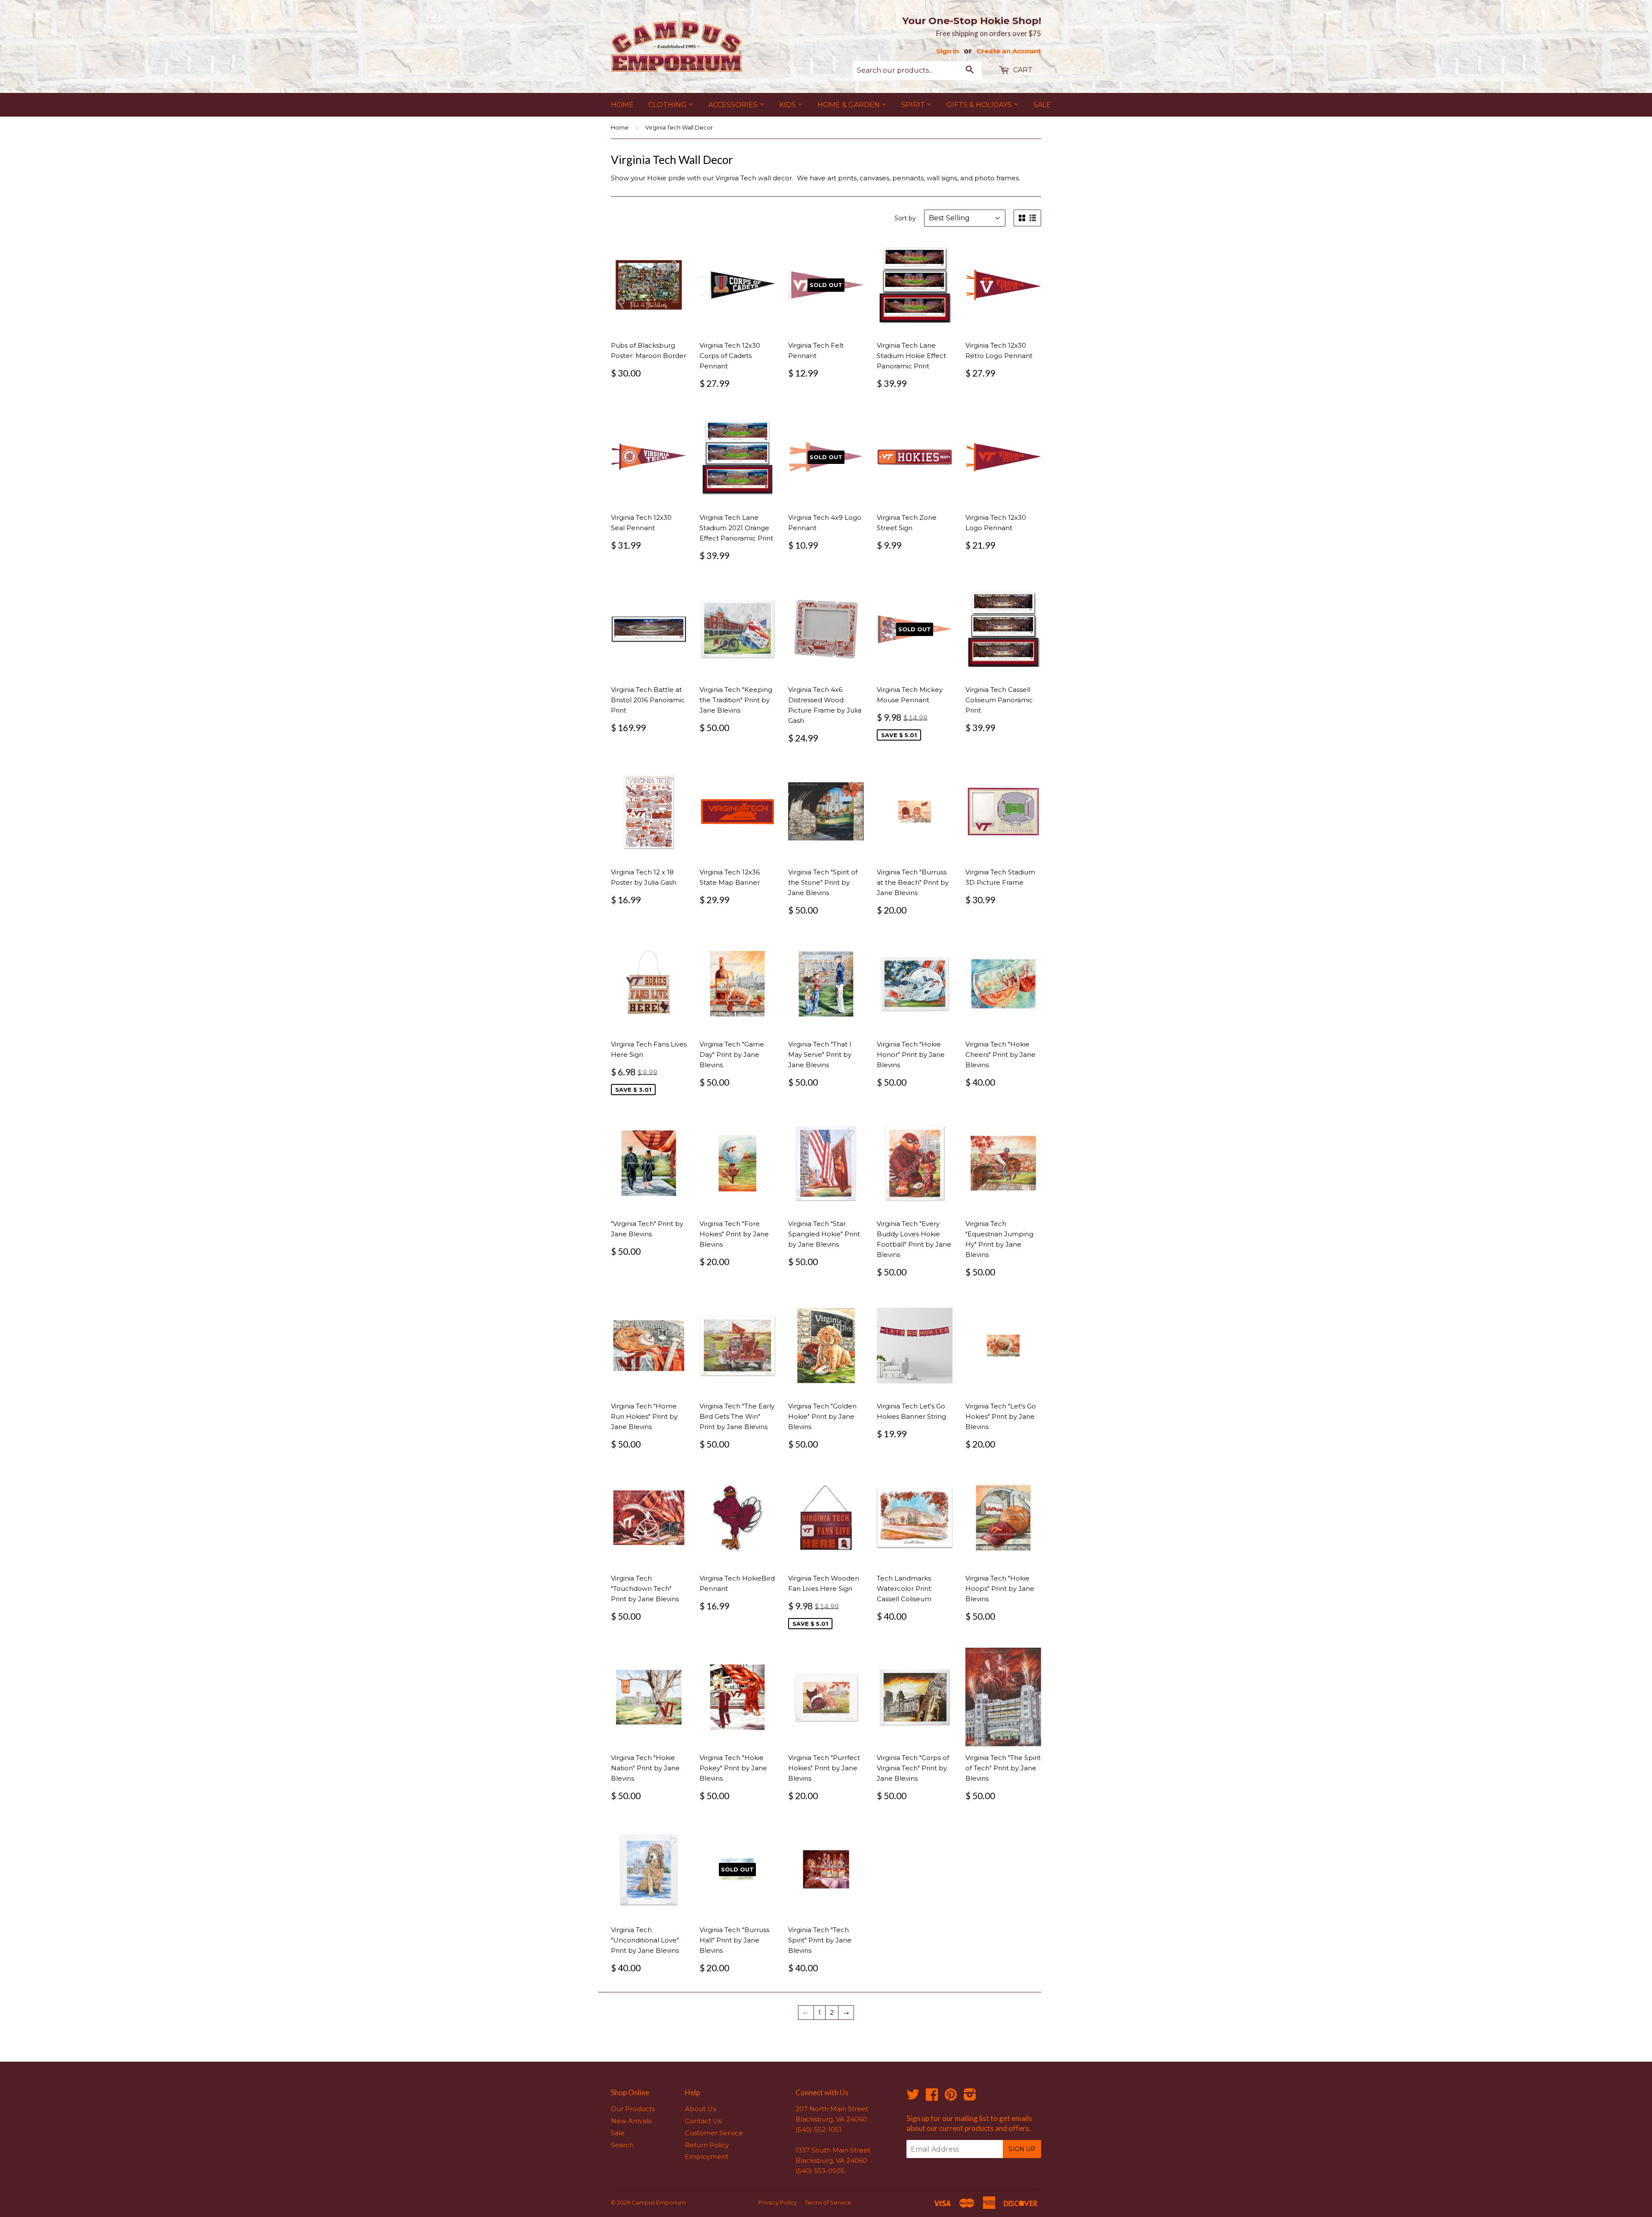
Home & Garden (849, 105)
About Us (700, 2109)
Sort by (905, 218)
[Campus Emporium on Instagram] (970, 2097)
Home (622, 105)
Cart (1022, 70)
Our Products (633, 2109)
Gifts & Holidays (980, 105)
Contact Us (703, 2121)
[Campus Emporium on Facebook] (932, 2097)
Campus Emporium (658, 2202)
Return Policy (707, 2145)
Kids (788, 105)
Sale (1042, 105)
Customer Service (714, 2133)
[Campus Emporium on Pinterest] (951, 2097)
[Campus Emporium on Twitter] (913, 2097)
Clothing (668, 105)
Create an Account (1009, 51)
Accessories (734, 105)
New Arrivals (631, 2121)
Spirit (914, 105)
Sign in (948, 51)
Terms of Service (828, 2202)
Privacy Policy (778, 2202)
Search (622, 2145)
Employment (707, 2157)
